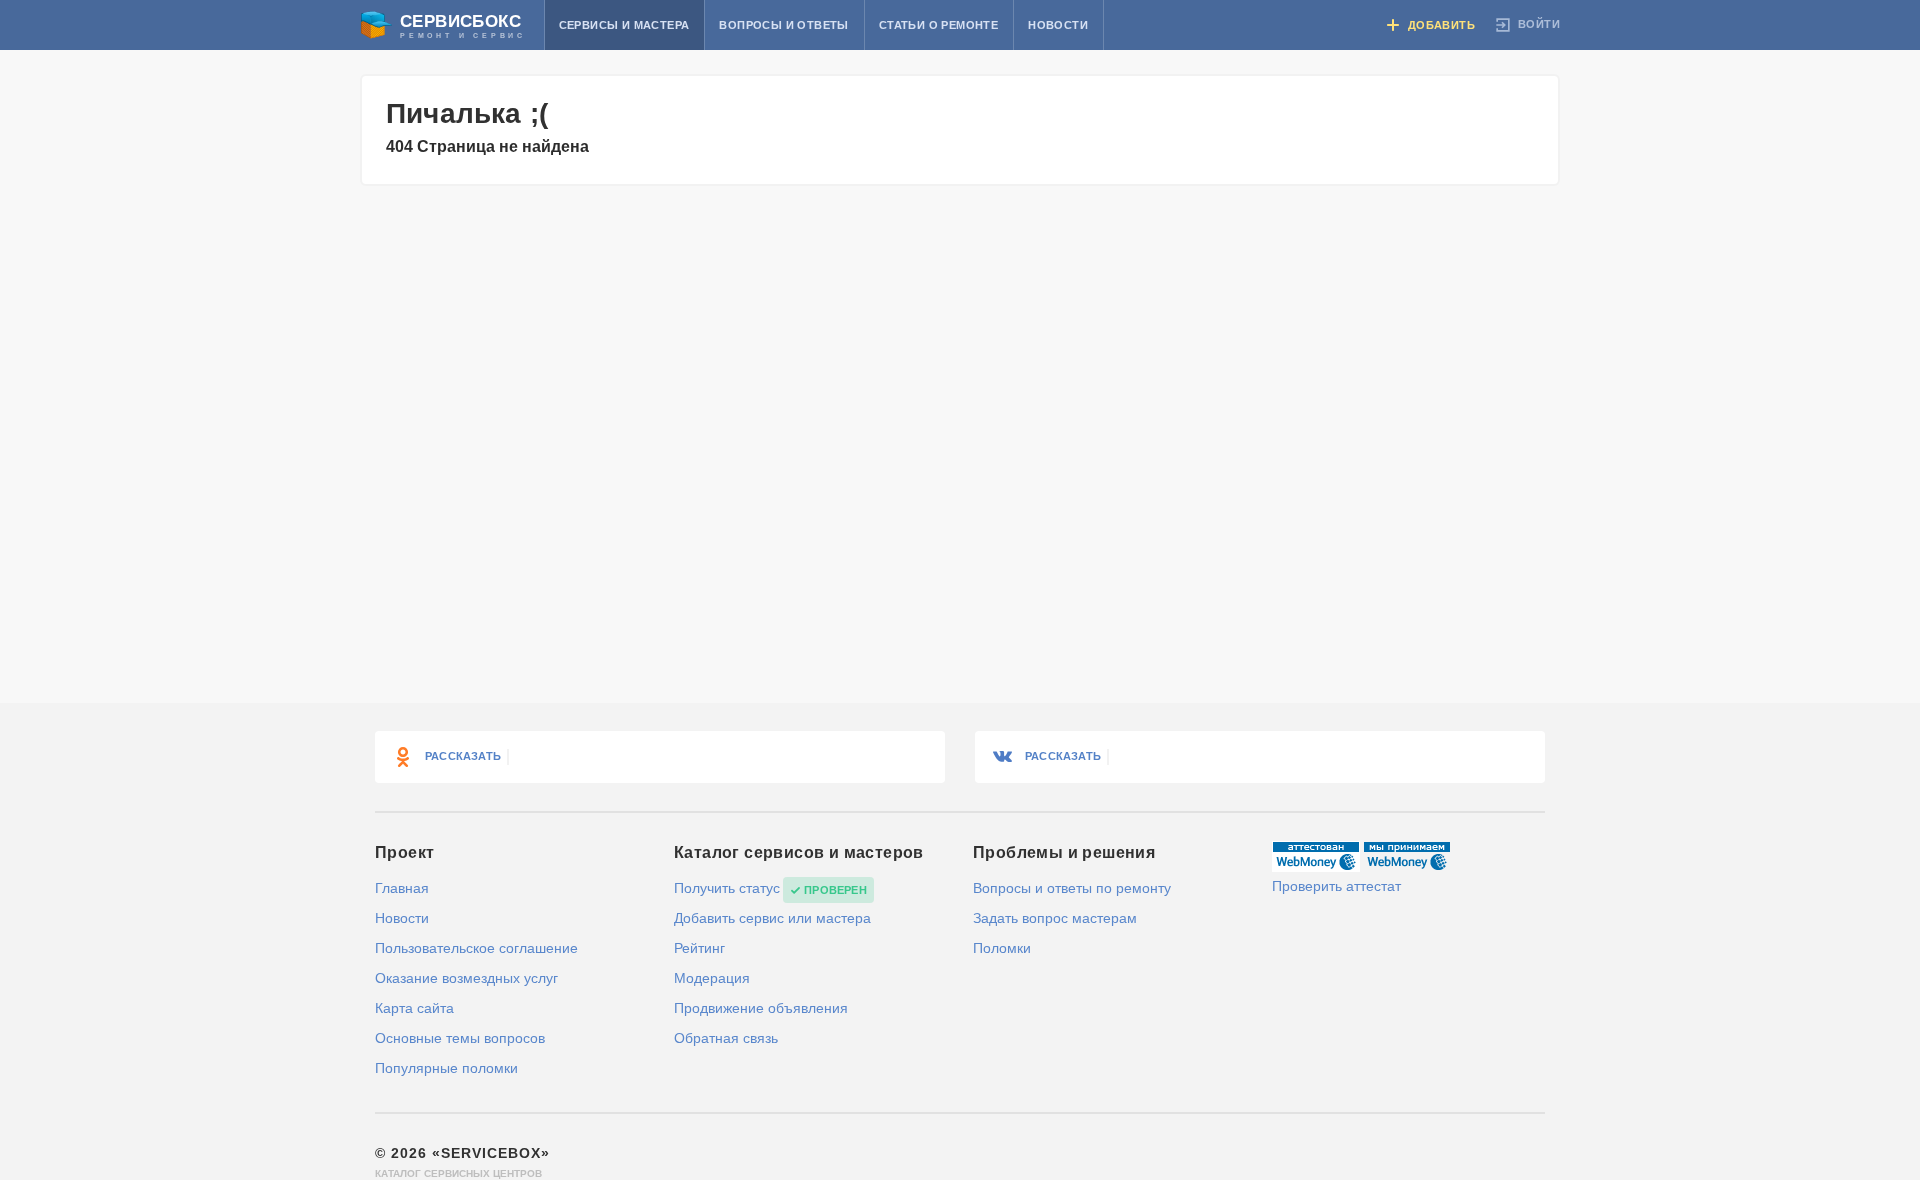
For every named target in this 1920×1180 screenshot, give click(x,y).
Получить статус (727, 888)
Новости (1058, 25)
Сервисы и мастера (624, 25)
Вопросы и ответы (783, 25)
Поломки (1002, 948)
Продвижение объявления (761, 1008)
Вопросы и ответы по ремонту (1072, 888)
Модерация (712, 978)
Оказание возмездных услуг (466, 978)
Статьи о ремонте (938, 25)
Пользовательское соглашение (476, 948)
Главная (402, 888)
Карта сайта (414, 1008)
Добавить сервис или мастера (772, 918)
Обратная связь (726, 1038)
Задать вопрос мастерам (1055, 918)
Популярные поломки (446, 1068)
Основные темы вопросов (460, 1038)
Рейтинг (699, 948)
